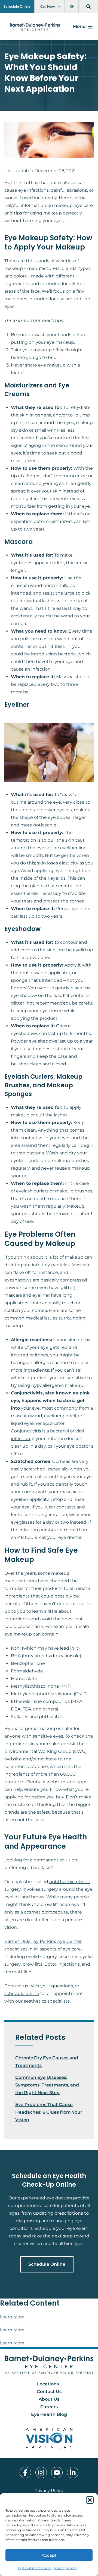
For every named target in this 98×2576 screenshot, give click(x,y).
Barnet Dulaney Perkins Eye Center (43, 1941)
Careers (49, 2407)
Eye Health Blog (49, 2414)
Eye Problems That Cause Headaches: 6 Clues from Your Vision (49, 2112)
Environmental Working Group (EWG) (45, 1751)
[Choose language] (73, 7)
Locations (48, 2384)
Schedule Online (17, 6)
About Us (49, 2399)
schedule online (22, 1993)
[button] (90, 2500)
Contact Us (49, 2392)
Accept (49, 2555)
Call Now (48, 6)
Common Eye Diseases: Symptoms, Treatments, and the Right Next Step (47, 2085)
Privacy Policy (66, 2568)
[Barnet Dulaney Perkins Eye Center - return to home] (49, 2365)
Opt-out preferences (35, 2568)
